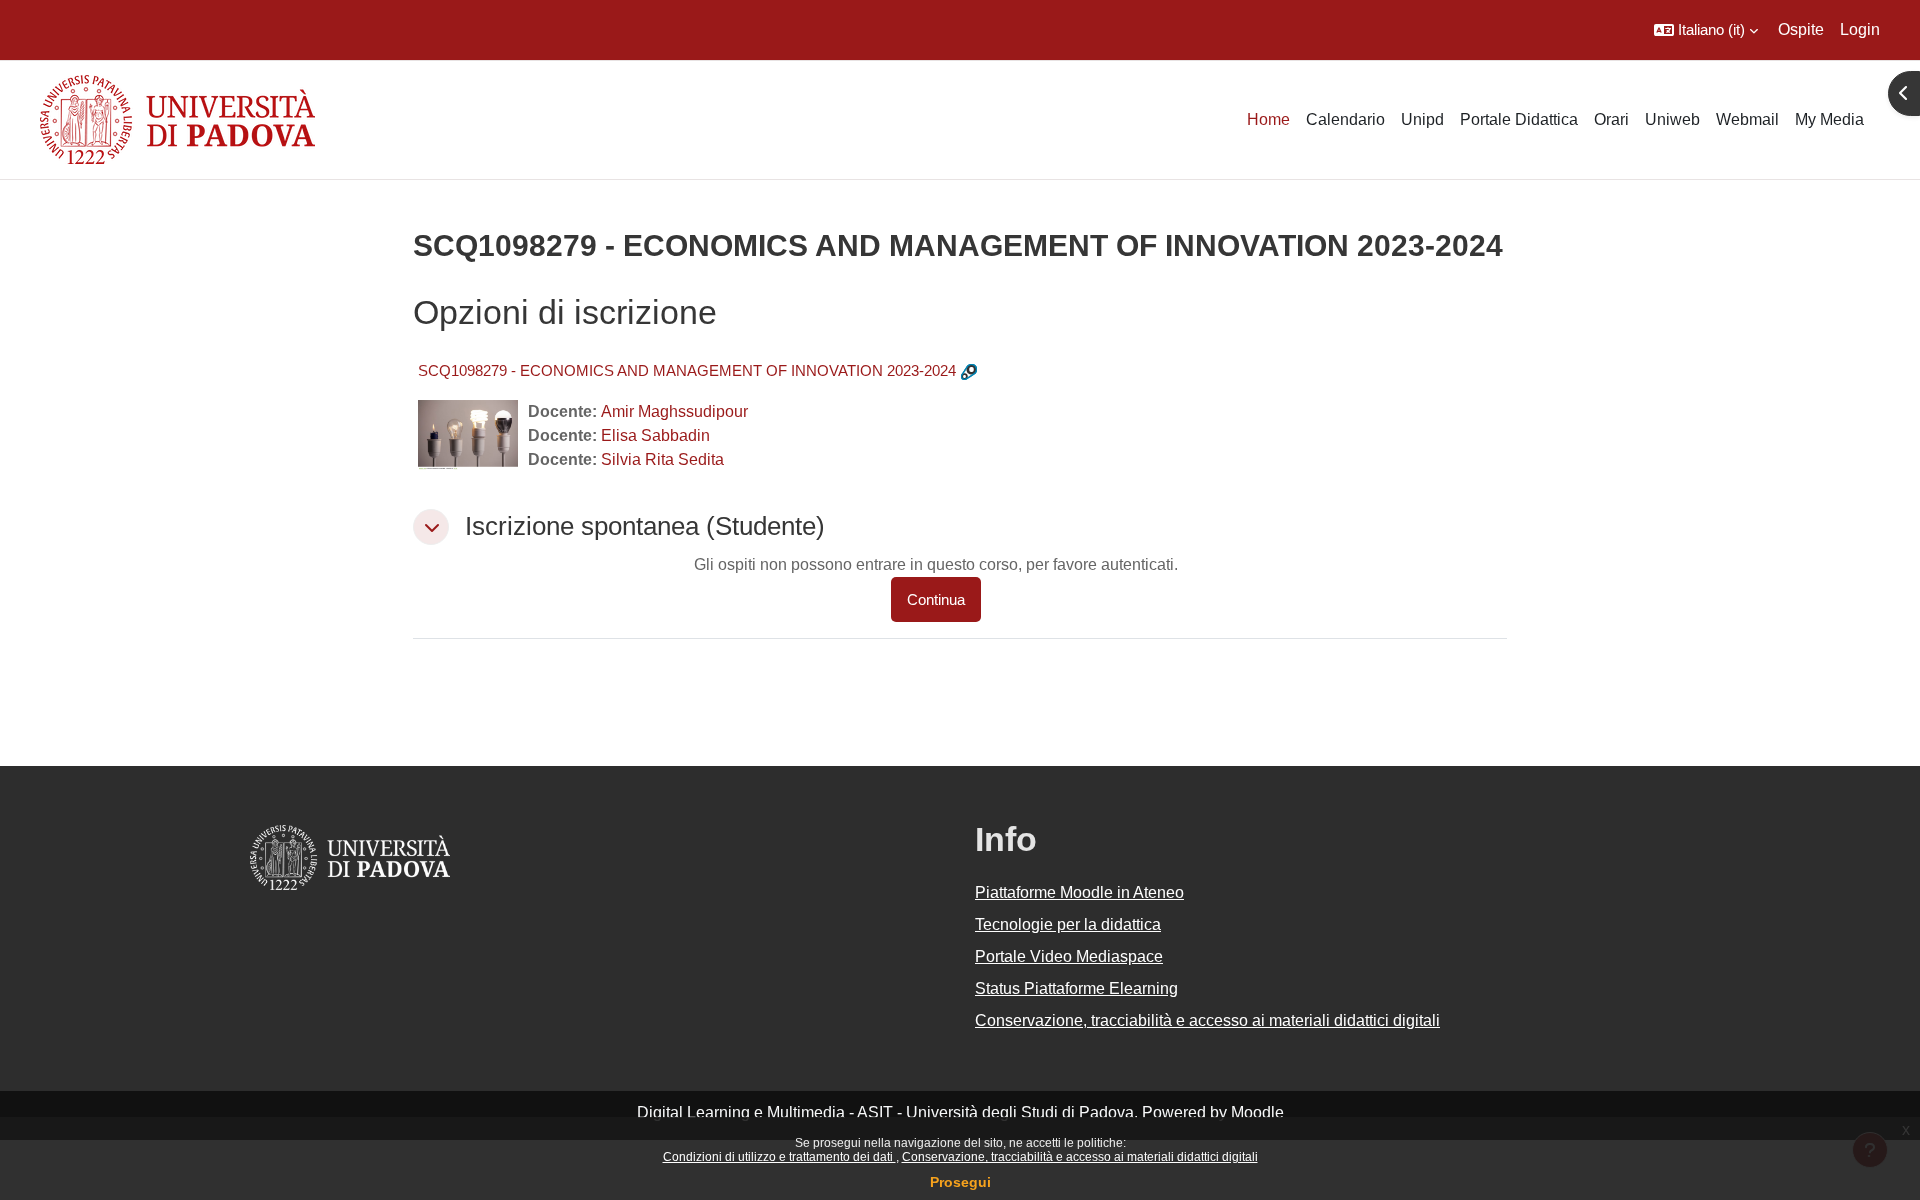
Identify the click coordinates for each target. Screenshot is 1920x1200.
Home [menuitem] (1268, 119)
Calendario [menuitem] (1345, 119)
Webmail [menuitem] (1747, 119)
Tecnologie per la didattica (1068, 924)
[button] (1706, 30)
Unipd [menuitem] (1422, 119)
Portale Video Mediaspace (1069, 956)
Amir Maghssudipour (674, 411)
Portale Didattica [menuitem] (1519, 119)
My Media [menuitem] (1829, 119)
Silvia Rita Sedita (662, 459)
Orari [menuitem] (1611, 119)
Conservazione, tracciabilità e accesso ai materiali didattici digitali (1080, 1157)
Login (1860, 29)
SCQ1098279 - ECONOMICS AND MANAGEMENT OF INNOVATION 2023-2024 (687, 370)
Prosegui (960, 1182)
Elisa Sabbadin (655, 435)
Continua (936, 599)
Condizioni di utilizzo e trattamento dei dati (779, 1157)
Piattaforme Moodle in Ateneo (1079, 892)
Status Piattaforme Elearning (1076, 988)
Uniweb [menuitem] (1672, 119)
